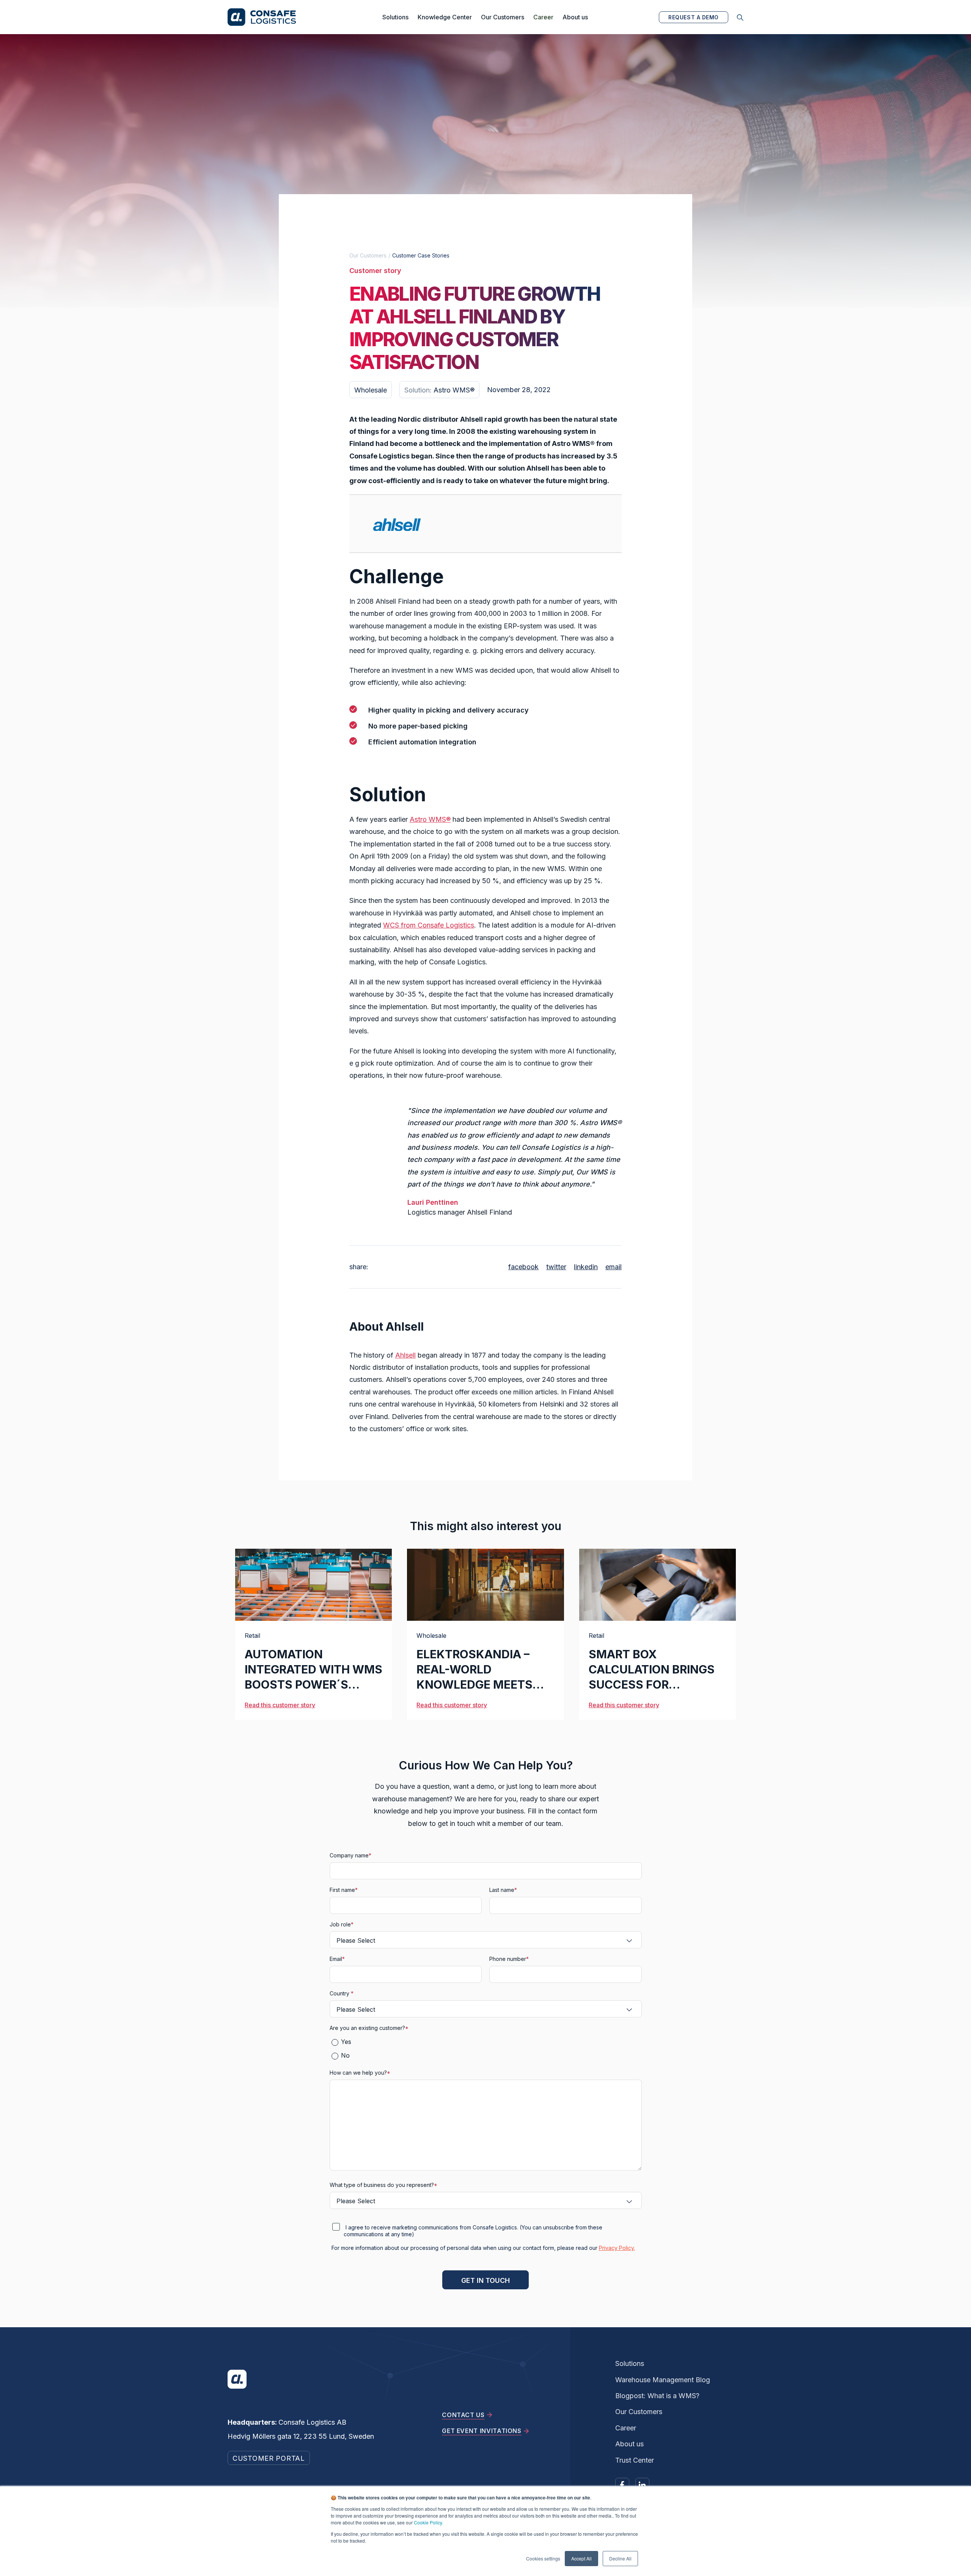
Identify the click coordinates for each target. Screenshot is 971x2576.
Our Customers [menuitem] (639, 2412)
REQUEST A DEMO (694, 17)
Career (543, 17)
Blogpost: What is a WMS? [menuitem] (657, 2396)
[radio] (489, 2042)
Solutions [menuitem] (630, 2363)
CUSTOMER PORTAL (269, 2458)
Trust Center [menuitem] (635, 2460)
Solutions (395, 17)
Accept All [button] (581, 2558)
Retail (252, 1636)
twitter (556, 1267)
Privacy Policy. (617, 2248)
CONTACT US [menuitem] (463, 2415)
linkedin (586, 1267)
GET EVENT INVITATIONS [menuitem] (482, 2431)
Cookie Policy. (428, 2522)
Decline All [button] (620, 2558)
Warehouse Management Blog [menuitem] (663, 2380)
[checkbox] (486, 2049)
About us (575, 17)
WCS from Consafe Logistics (429, 925)
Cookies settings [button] (543, 2558)
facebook (523, 1267)
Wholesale (431, 1636)
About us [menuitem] (629, 2444)
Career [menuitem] (626, 2428)
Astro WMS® (430, 819)
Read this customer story (280, 1705)
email (614, 1267)
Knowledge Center (445, 17)
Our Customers (503, 17)
